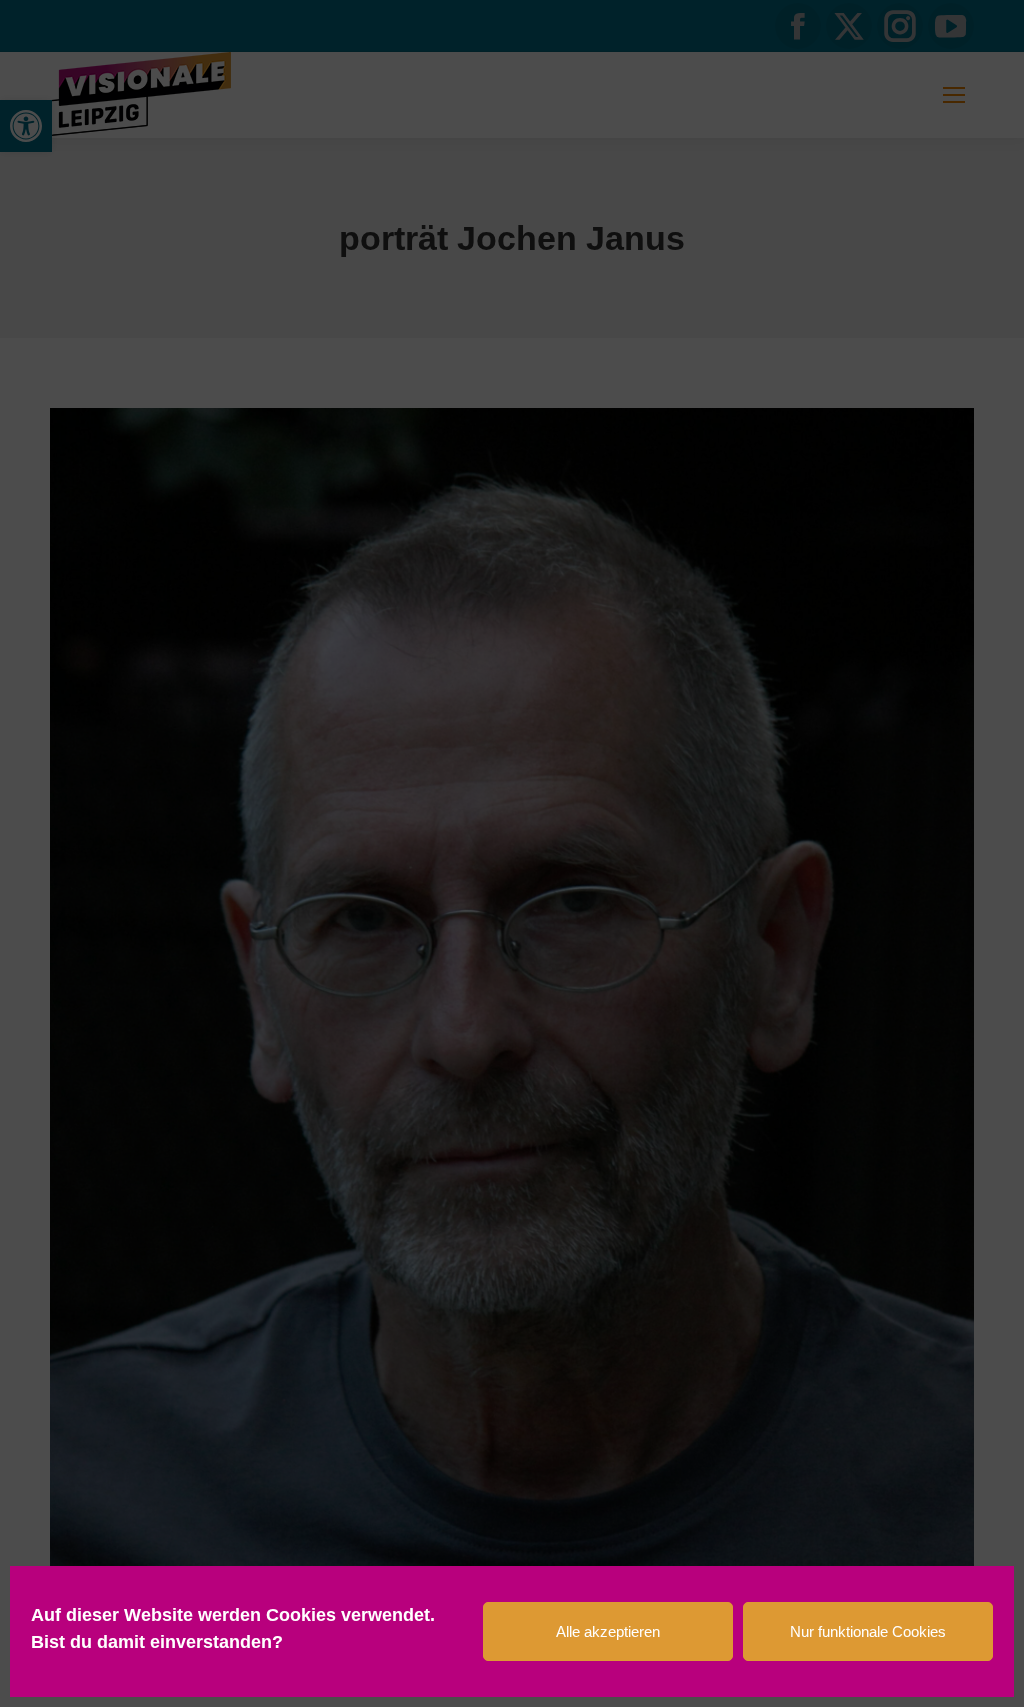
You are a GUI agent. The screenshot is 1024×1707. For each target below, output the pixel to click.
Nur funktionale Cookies (868, 1631)
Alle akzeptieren (608, 1631)
